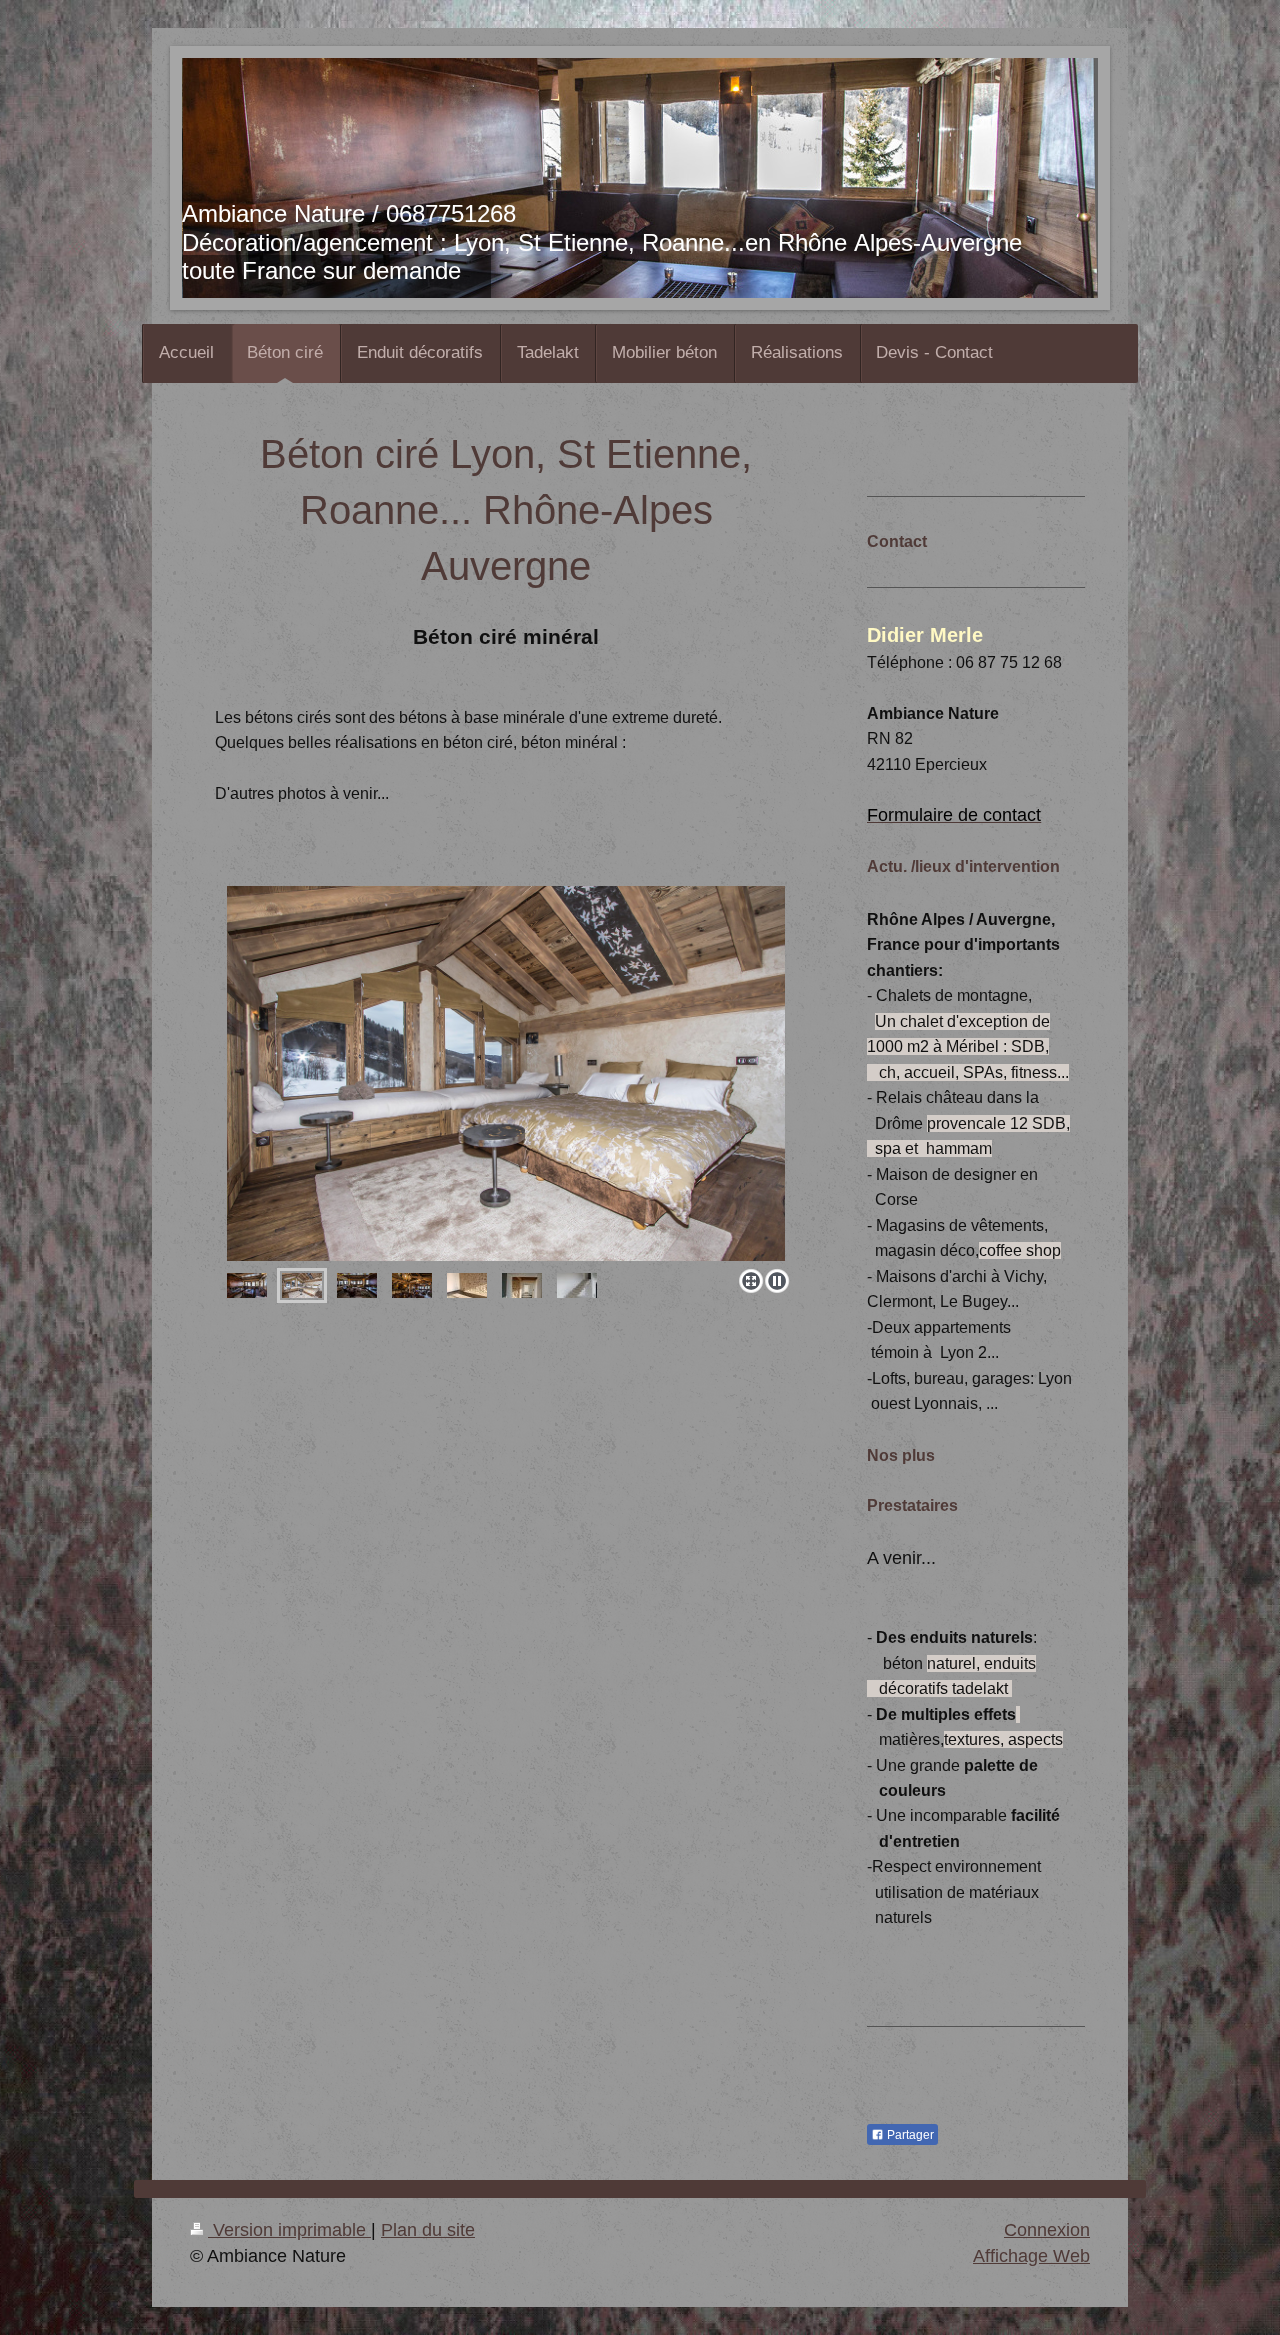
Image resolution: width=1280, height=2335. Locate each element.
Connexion (1047, 2230)
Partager (909, 2135)
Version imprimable (289, 2230)
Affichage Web (1031, 2256)
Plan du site (428, 2230)
